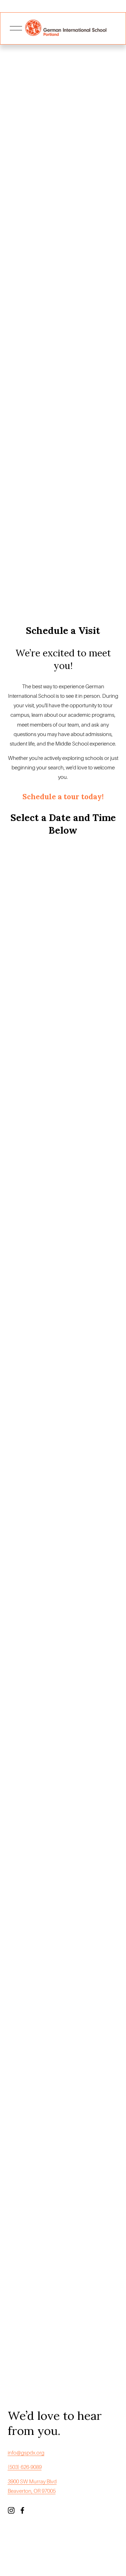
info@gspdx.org (26, 2453)
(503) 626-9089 (25, 2467)
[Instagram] (11, 2510)
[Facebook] (22, 2510)
